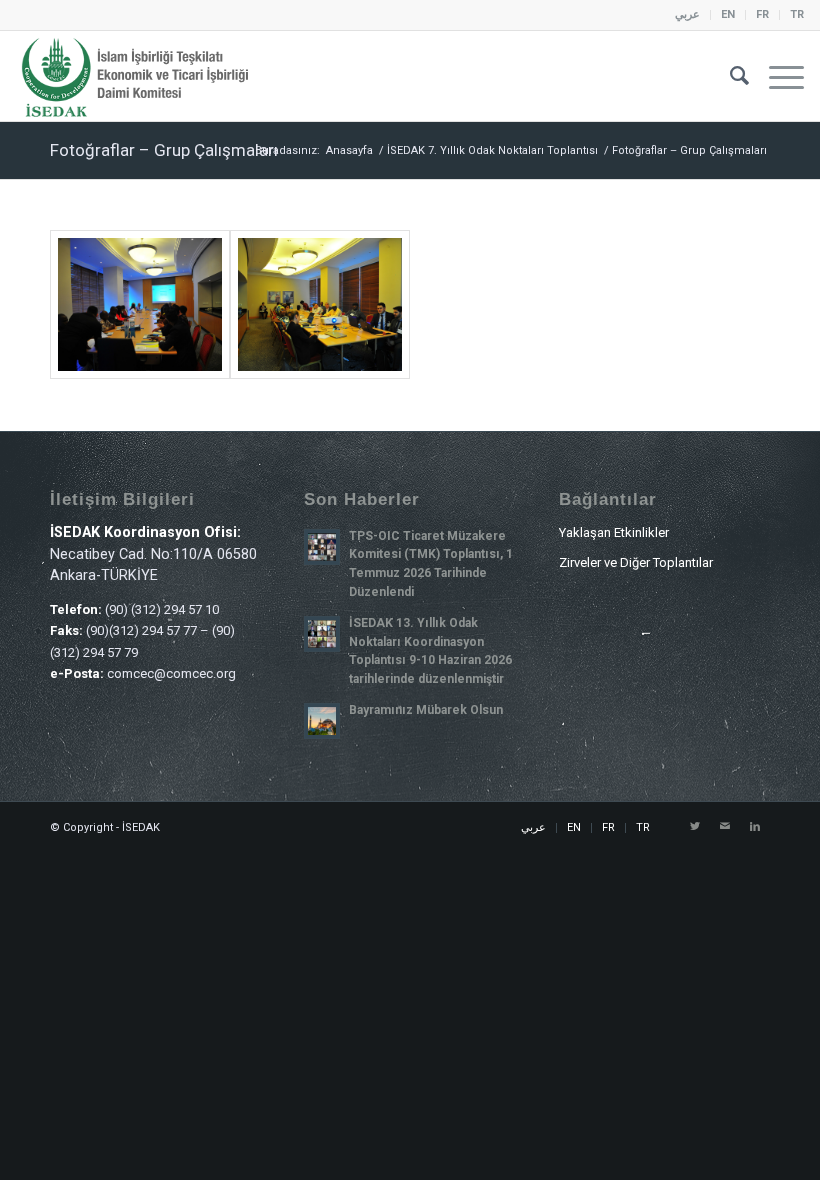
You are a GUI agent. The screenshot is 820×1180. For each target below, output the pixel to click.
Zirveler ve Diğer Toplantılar (636, 562)
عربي (687, 14)
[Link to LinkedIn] (755, 827)
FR (762, 14)
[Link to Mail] (725, 827)
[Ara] (729, 76)
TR (797, 14)
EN (728, 14)
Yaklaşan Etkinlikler (614, 532)
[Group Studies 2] (320, 304)
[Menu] (776, 76)
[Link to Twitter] (695, 827)
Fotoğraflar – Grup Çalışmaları (164, 150)
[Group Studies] (140, 304)
